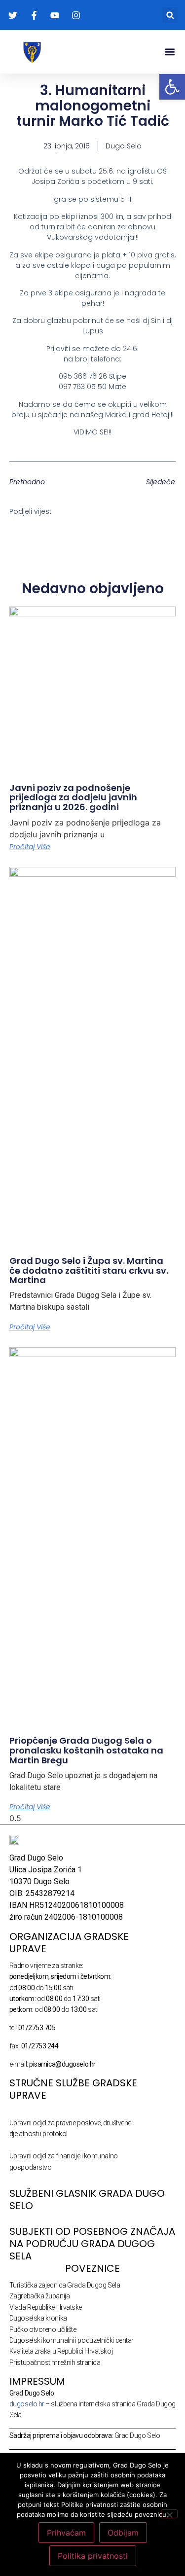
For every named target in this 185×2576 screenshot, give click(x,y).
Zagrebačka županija (39, 2296)
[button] (170, 15)
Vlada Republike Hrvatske (46, 2307)
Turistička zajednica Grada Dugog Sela (65, 2285)
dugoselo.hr (27, 2404)
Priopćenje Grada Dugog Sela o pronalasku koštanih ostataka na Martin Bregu (86, 1750)
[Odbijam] (169, 2514)
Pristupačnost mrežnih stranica (55, 2362)
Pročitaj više (30, 847)
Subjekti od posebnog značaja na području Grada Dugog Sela (92, 2244)
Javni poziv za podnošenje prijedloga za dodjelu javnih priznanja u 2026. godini (73, 798)
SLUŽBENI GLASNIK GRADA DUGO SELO (87, 2200)
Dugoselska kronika (38, 2318)
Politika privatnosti (93, 2556)
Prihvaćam (66, 2533)
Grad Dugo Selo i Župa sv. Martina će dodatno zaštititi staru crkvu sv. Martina (89, 1270)
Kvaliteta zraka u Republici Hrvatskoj (61, 2351)
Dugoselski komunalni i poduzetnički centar (72, 2340)
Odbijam (123, 2533)
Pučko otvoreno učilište (43, 2329)
